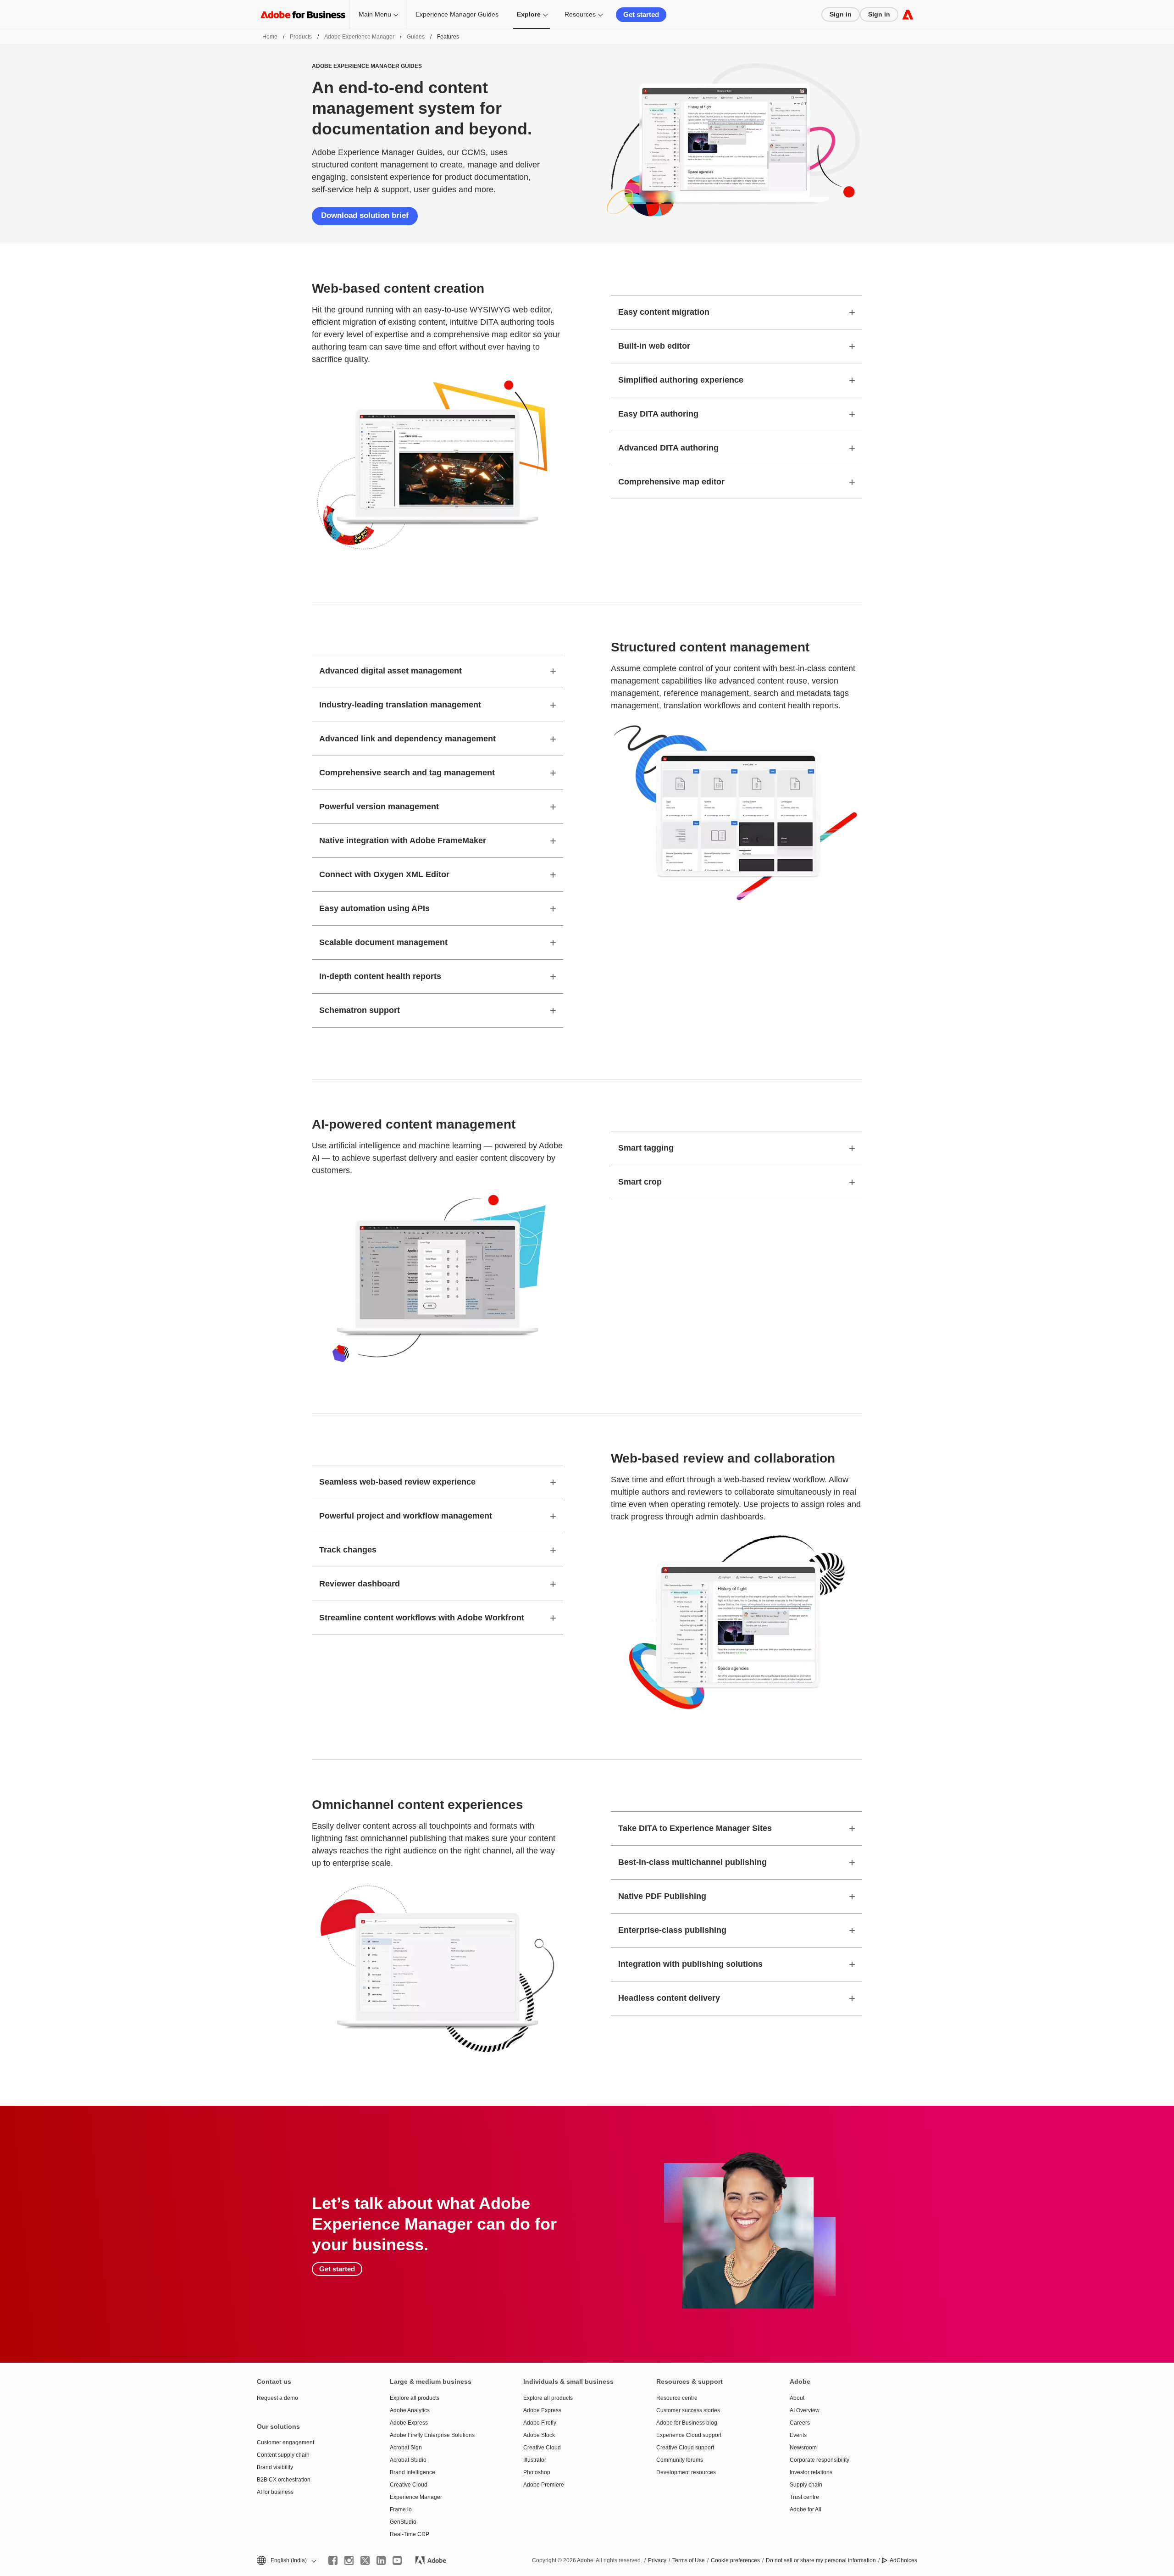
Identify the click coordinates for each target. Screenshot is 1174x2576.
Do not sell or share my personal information (821, 2560)
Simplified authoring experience (681, 380)
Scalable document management (383, 942)
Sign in (841, 14)
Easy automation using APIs (374, 908)
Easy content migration (664, 312)
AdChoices (903, 2560)
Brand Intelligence (413, 2472)
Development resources (686, 2472)
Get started (641, 14)
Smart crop (640, 1182)
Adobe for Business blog (687, 2423)
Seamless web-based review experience (397, 1482)
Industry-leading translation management (400, 705)
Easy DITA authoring (658, 414)
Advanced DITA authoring (668, 448)
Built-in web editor (654, 346)
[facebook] (333, 2560)
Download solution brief (365, 215)
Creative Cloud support (685, 2448)
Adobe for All (806, 2509)
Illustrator (535, 2460)
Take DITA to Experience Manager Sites (695, 1828)
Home (270, 37)
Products (301, 37)
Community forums (680, 2460)
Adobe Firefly (540, 2423)
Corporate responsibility (820, 2460)
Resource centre (677, 2398)
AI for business (275, 2492)
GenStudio (403, 2522)
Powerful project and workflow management (406, 1516)
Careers (800, 2423)
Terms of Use (689, 2560)
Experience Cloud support (689, 2435)
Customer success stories (688, 2410)
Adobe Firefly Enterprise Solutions (432, 2435)
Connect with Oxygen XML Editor (384, 874)
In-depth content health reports (380, 976)
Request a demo (277, 2398)
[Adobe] (908, 14)
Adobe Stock (539, 2435)
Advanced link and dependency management (407, 739)
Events (798, 2435)
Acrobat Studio (408, 2460)
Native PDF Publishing (662, 1896)
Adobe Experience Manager (359, 37)
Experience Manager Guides (457, 14)
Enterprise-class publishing (672, 1930)
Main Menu (375, 14)
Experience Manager (416, 2497)
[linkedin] (381, 2560)
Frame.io (401, 2509)
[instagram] (349, 2560)
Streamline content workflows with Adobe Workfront (422, 1618)
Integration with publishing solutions (690, 1964)
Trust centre (804, 2497)
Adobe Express (409, 2423)
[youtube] (397, 2560)
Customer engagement (285, 2442)
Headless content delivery (669, 1998)
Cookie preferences (735, 2560)
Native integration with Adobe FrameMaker (403, 840)
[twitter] (365, 2560)
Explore (529, 14)
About (797, 2398)
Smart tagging (646, 1148)
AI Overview (805, 2410)
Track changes (348, 1550)
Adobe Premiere (544, 2485)
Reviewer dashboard (360, 1584)
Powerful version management (379, 807)
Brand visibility (275, 2467)
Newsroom (803, 2448)
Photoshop (537, 2472)
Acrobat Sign (406, 2448)
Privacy (657, 2560)
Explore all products (415, 2398)
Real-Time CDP (410, 2534)
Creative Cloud (409, 2485)
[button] (286, 2561)
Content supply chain (283, 2455)
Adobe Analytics (410, 2410)
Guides (416, 37)
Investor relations (811, 2472)
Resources (580, 14)
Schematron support (360, 1010)
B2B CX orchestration (284, 2480)
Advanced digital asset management (390, 671)
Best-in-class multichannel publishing (692, 1862)
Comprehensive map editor (671, 482)
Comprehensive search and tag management (407, 773)
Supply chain (806, 2485)
